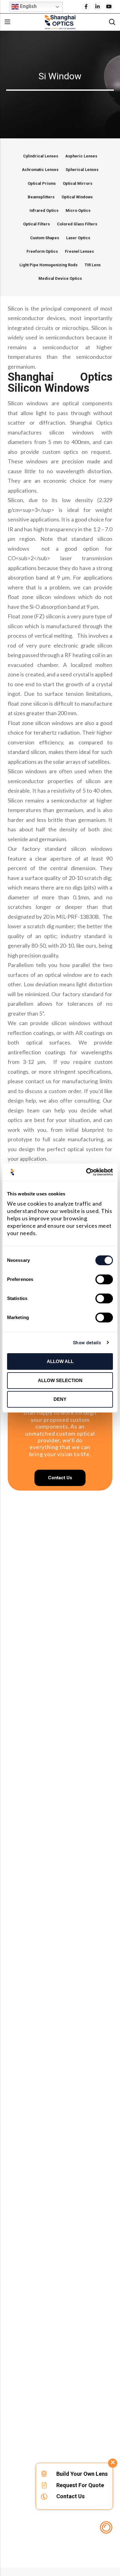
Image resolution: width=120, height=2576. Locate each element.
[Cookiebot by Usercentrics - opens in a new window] (86, 1172)
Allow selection (60, 1380)
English (28, 6)
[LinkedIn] (98, 6)
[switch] (104, 1280)
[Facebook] (86, 6)
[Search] (112, 22)
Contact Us (70, 2496)
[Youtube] (109, 6)
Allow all (60, 1361)
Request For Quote (80, 2485)
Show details (87, 1343)
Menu (7, 22)
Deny (60, 1399)
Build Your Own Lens (82, 2474)
